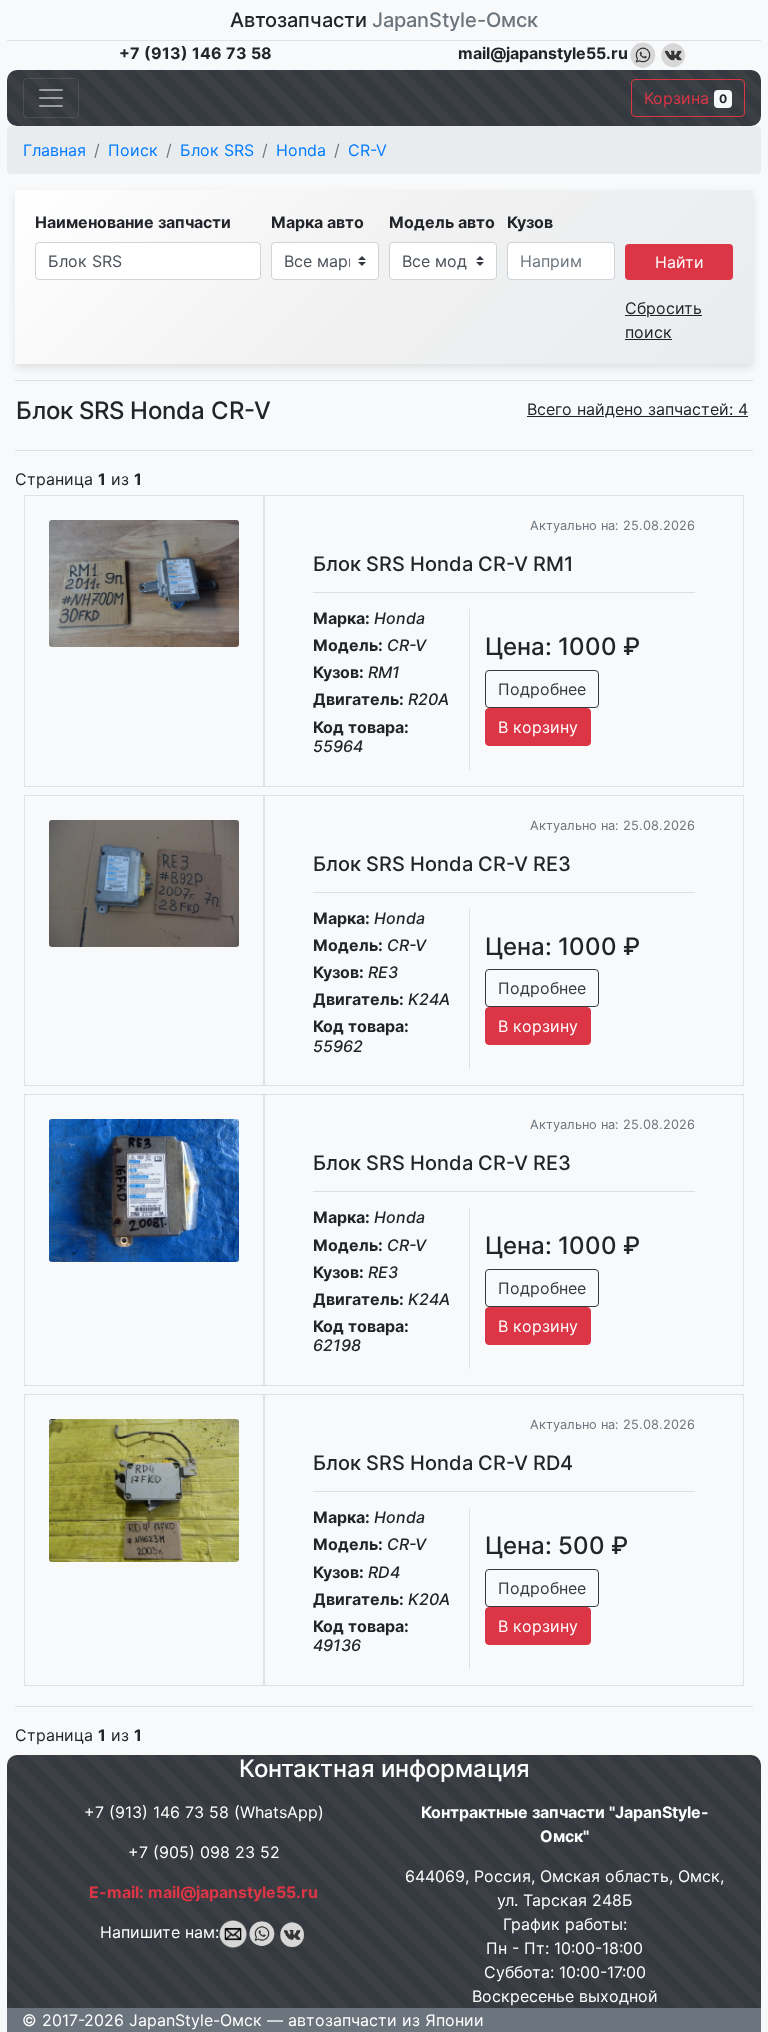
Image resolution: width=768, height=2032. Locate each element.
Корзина (685, 98)
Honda (301, 150)
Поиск (133, 150)
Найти (679, 262)
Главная (54, 150)
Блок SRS (217, 150)
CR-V (367, 150)
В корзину (538, 727)
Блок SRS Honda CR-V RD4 (443, 1463)
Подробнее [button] (542, 689)
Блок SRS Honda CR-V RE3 (442, 864)
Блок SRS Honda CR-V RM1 (443, 564)
